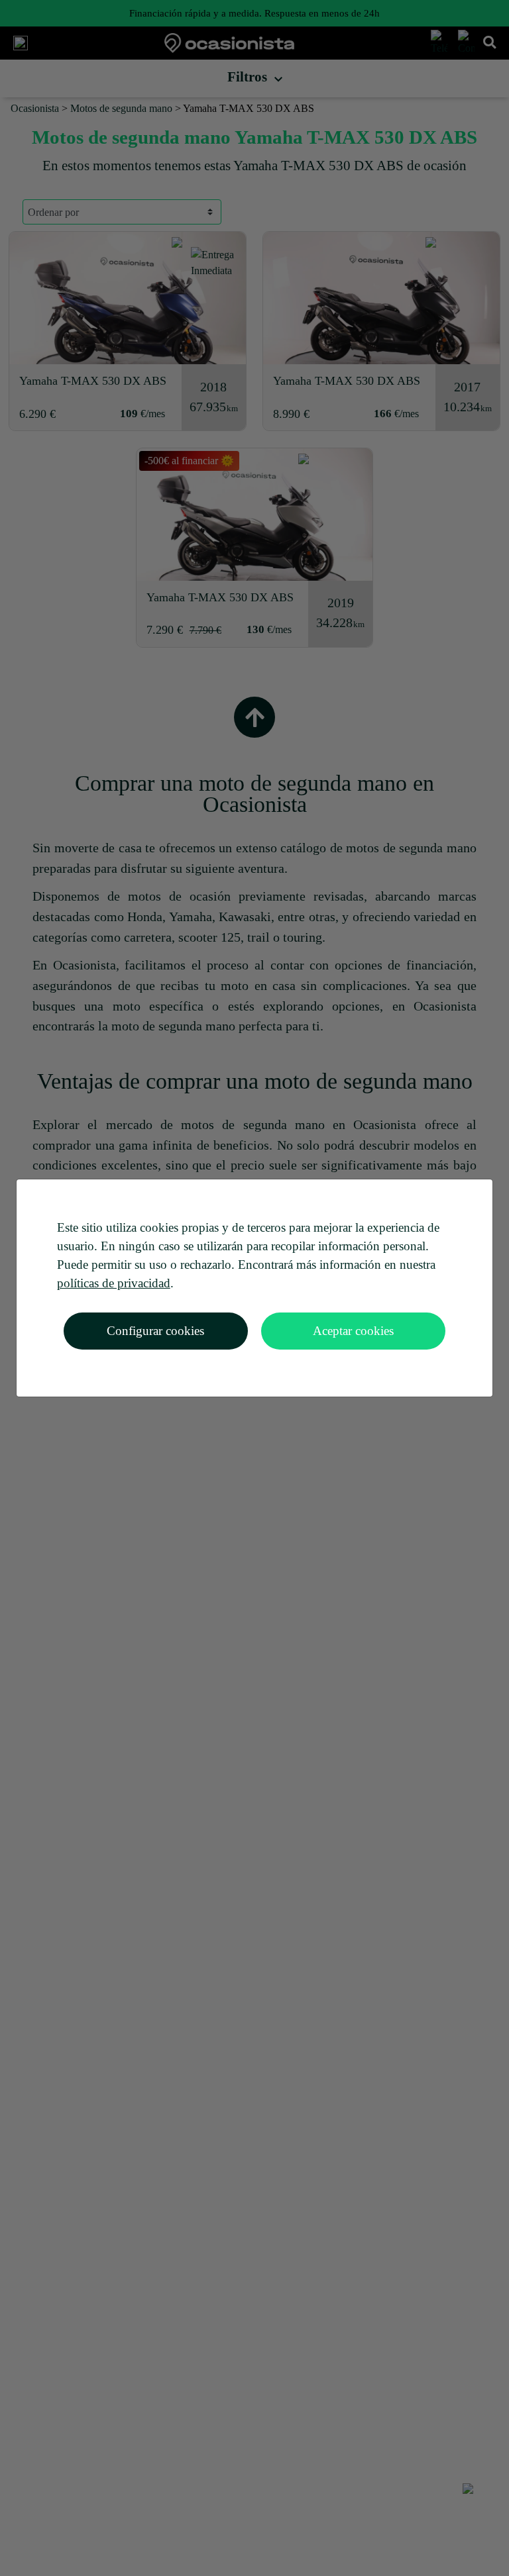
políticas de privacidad (114, 1283)
